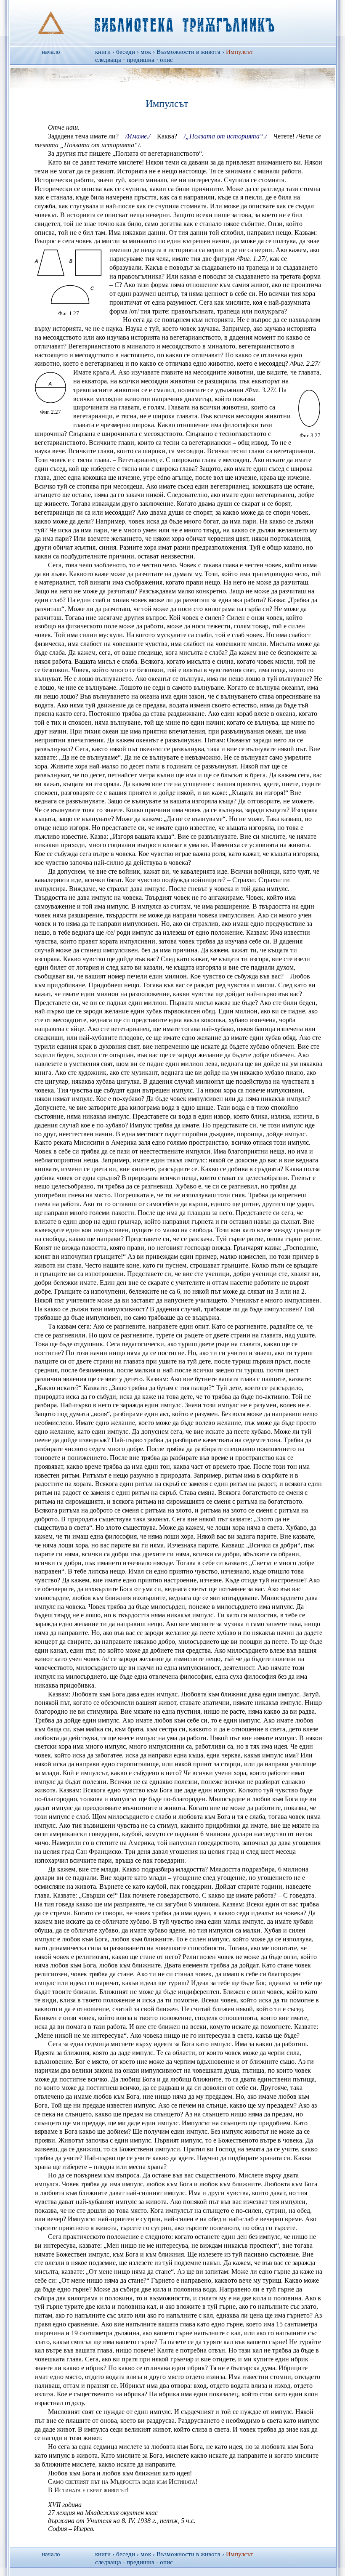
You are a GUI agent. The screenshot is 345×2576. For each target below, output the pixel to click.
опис (166, 60)
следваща (108, 60)
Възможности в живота (188, 52)
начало (51, 52)
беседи (126, 52)
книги (103, 52)
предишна (141, 60)
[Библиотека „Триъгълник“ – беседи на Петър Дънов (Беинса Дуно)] (173, 21)
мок (146, 52)
